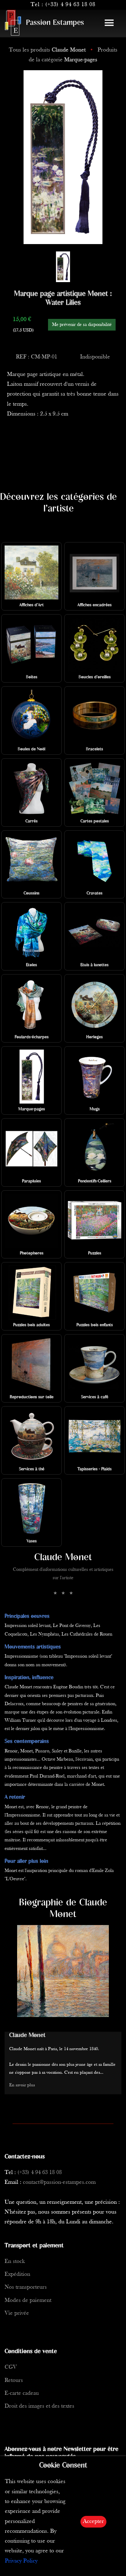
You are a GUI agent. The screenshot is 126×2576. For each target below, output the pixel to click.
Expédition (17, 2274)
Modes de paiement (28, 2300)
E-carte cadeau (22, 2393)
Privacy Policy (21, 2561)
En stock (15, 2262)
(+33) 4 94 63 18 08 (70, 5)
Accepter (93, 2522)
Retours (14, 2381)
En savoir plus (22, 2085)
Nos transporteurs (26, 2287)
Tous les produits (47, 50)
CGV (11, 2367)
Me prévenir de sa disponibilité (82, 325)
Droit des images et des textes (39, 2406)
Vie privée (17, 2313)
